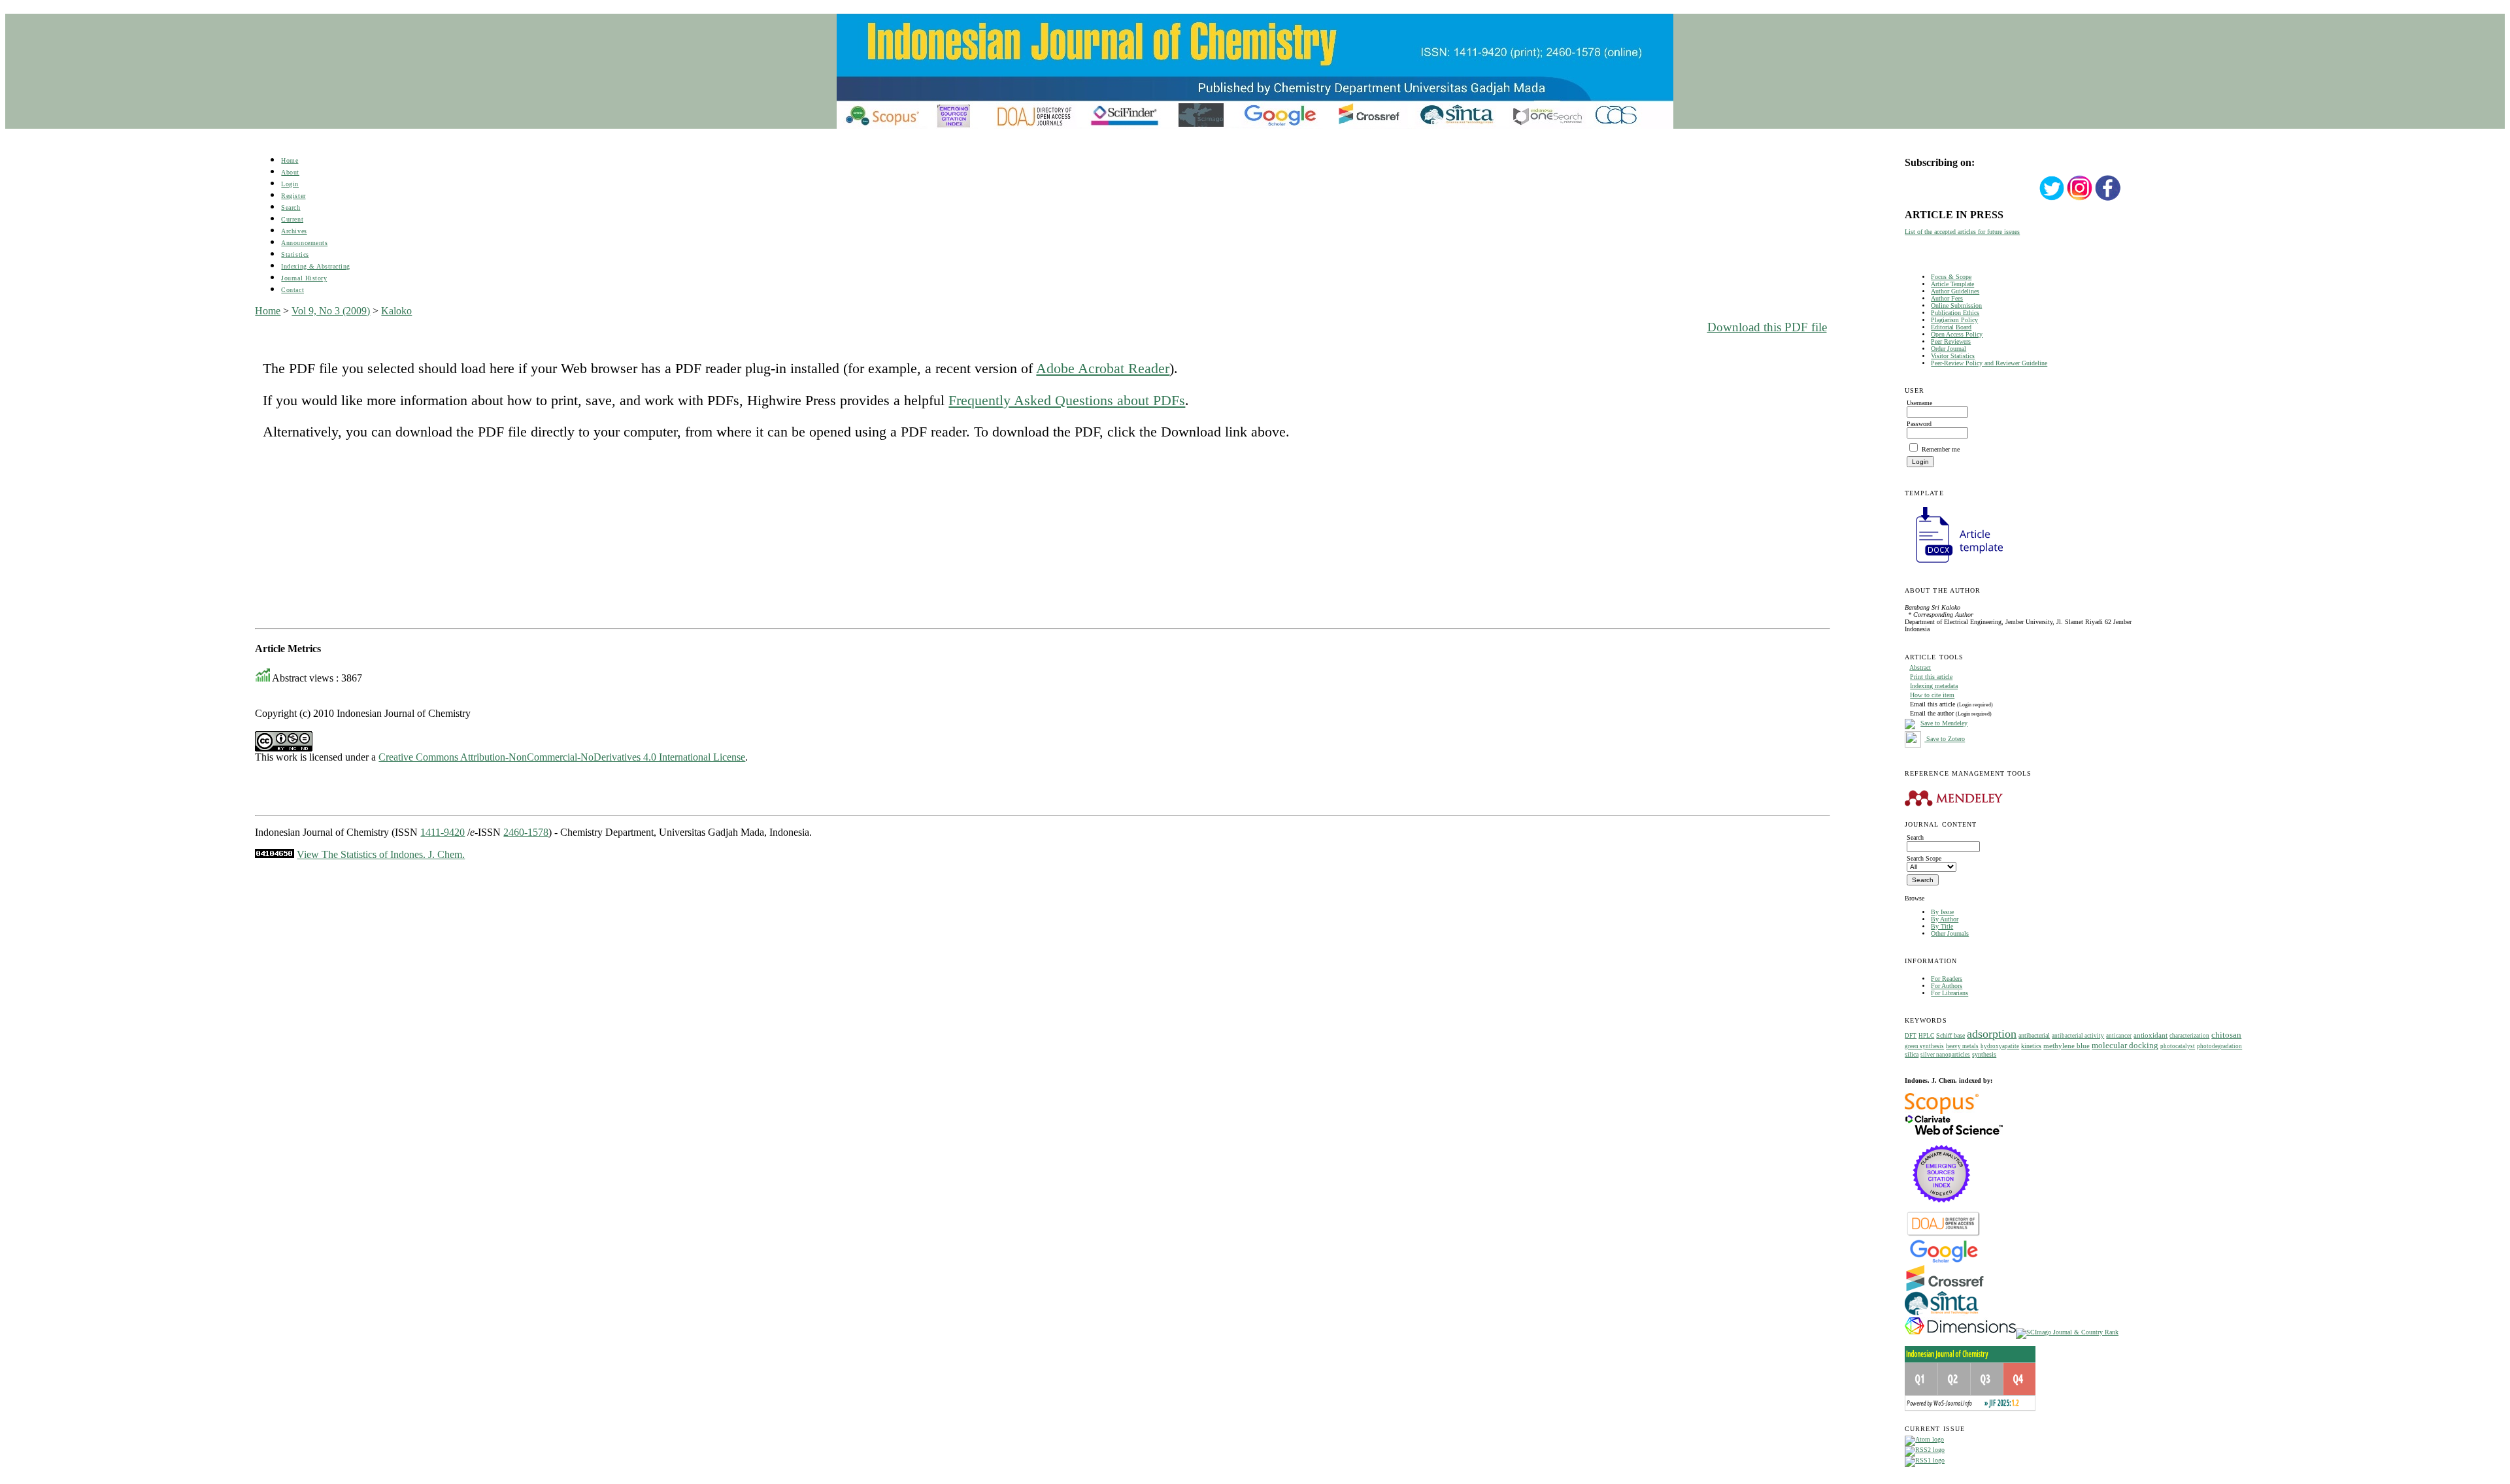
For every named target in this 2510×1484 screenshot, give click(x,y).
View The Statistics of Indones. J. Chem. (381, 854)
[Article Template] (1954, 564)
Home (290, 160)
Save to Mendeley (1944, 723)
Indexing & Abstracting (315, 266)
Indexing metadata (1934, 686)
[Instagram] (2080, 199)
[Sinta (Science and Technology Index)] (1942, 1315)
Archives (294, 231)
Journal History (304, 278)
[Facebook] (2108, 199)
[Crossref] (1945, 1289)
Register (293, 196)
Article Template (1952, 284)
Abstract (1920, 668)
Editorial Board (1951, 327)
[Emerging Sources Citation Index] (1942, 1209)
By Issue (1942, 912)
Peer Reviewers (1951, 341)
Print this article (1931, 677)
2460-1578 (526, 832)
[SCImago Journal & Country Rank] (2067, 1332)
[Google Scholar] (1944, 1261)
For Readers (1947, 979)
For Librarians (1949, 993)
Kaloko (396, 311)
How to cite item (1932, 695)
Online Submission (1956, 305)
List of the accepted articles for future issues (1962, 232)
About (290, 172)
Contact (293, 290)
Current (292, 219)
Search (291, 207)
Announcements (304, 243)
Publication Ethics (1955, 313)
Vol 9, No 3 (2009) (331, 311)
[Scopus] (1942, 1112)
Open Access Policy (1957, 334)
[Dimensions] (1960, 1332)
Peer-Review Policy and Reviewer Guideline (1989, 363)
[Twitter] (2052, 199)
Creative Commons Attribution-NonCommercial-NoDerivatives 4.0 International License (562, 757)
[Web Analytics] (275, 854)
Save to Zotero (1945, 739)
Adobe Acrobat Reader (1103, 368)
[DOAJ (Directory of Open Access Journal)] (1944, 1235)
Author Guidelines (1955, 291)
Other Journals (1950, 933)
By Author (1945, 919)
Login (290, 184)
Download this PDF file (1767, 327)
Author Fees (1947, 298)
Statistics (295, 255)
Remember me (1941, 449)
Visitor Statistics (1953, 356)
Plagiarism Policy (1954, 320)
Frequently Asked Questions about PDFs (1067, 400)
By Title (1942, 926)
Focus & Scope (1951, 277)
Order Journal (1949, 349)
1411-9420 (443, 832)
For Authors (1947, 986)
